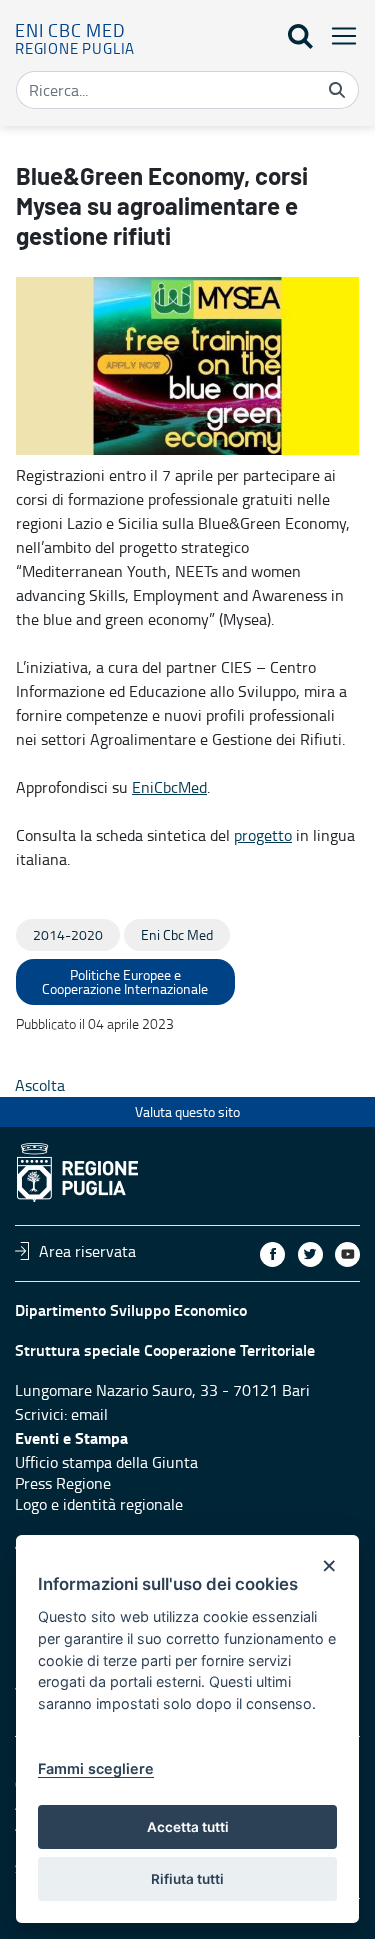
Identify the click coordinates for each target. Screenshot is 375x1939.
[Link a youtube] (347, 1254)
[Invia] (337, 90)
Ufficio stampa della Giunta (106, 1462)
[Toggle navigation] (338, 35)
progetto (263, 835)
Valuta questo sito (187, 1111)
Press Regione (63, 1483)
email (89, 1414)
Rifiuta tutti (187, 1879)
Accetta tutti (188, 1827)
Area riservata (87, 1251)
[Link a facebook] (272, 1254)
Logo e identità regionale (99, 1504)
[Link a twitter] (310, 1254)
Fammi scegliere (96, 1768)
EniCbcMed (169, 787)
